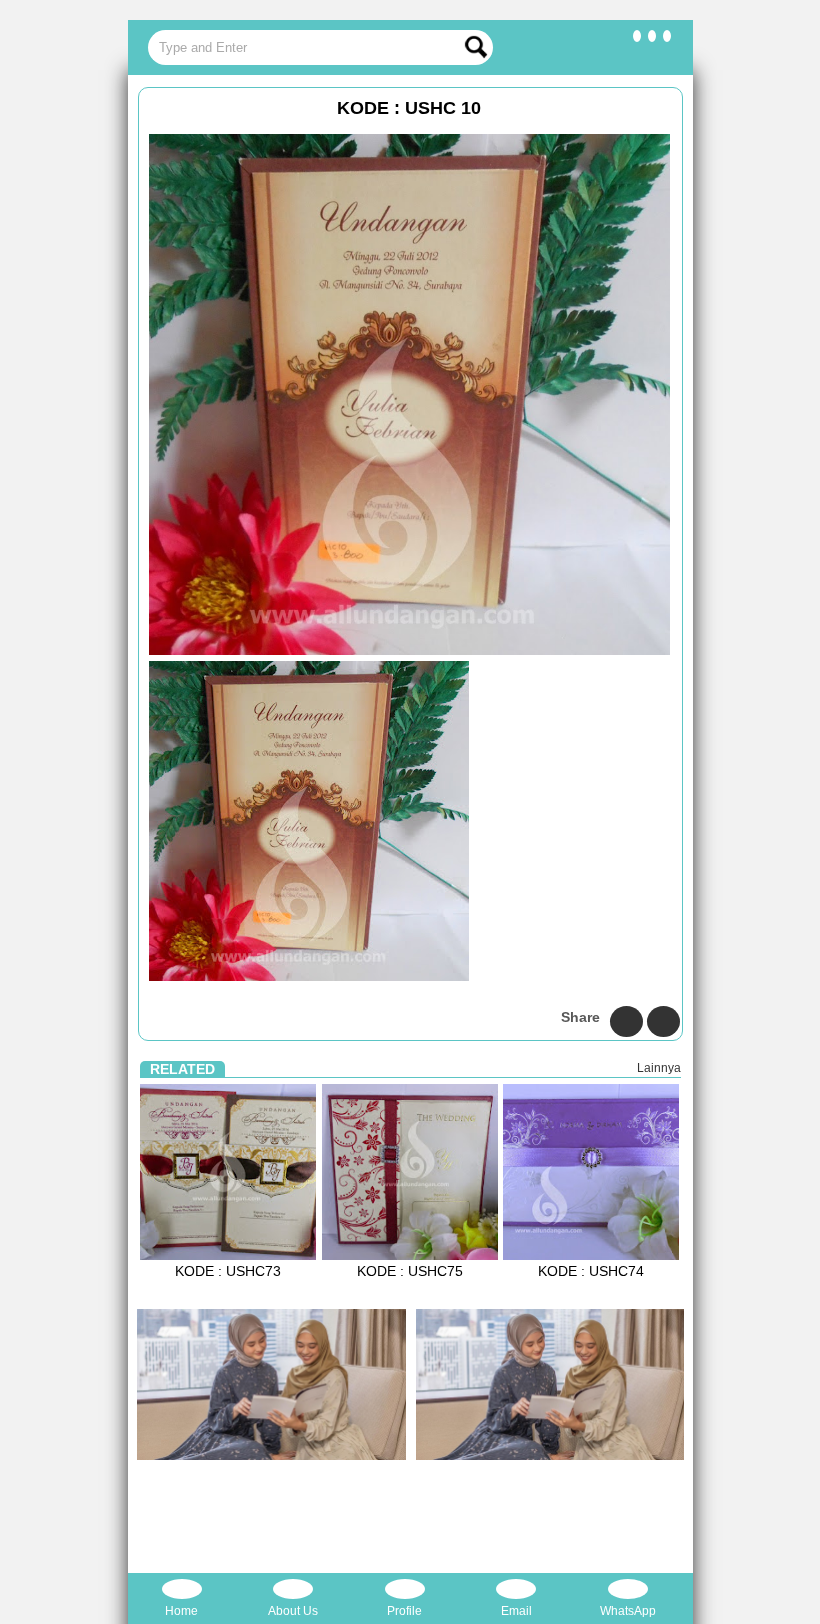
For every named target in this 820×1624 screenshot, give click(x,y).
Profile (404, 1611)
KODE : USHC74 (591, 1271)
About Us (293, 1611)
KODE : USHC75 (410, 1271)
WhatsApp (628, 1611)
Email (516, 1611)
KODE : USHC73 (228, 1271)
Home (181, 1611)
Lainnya (659, 1068)
